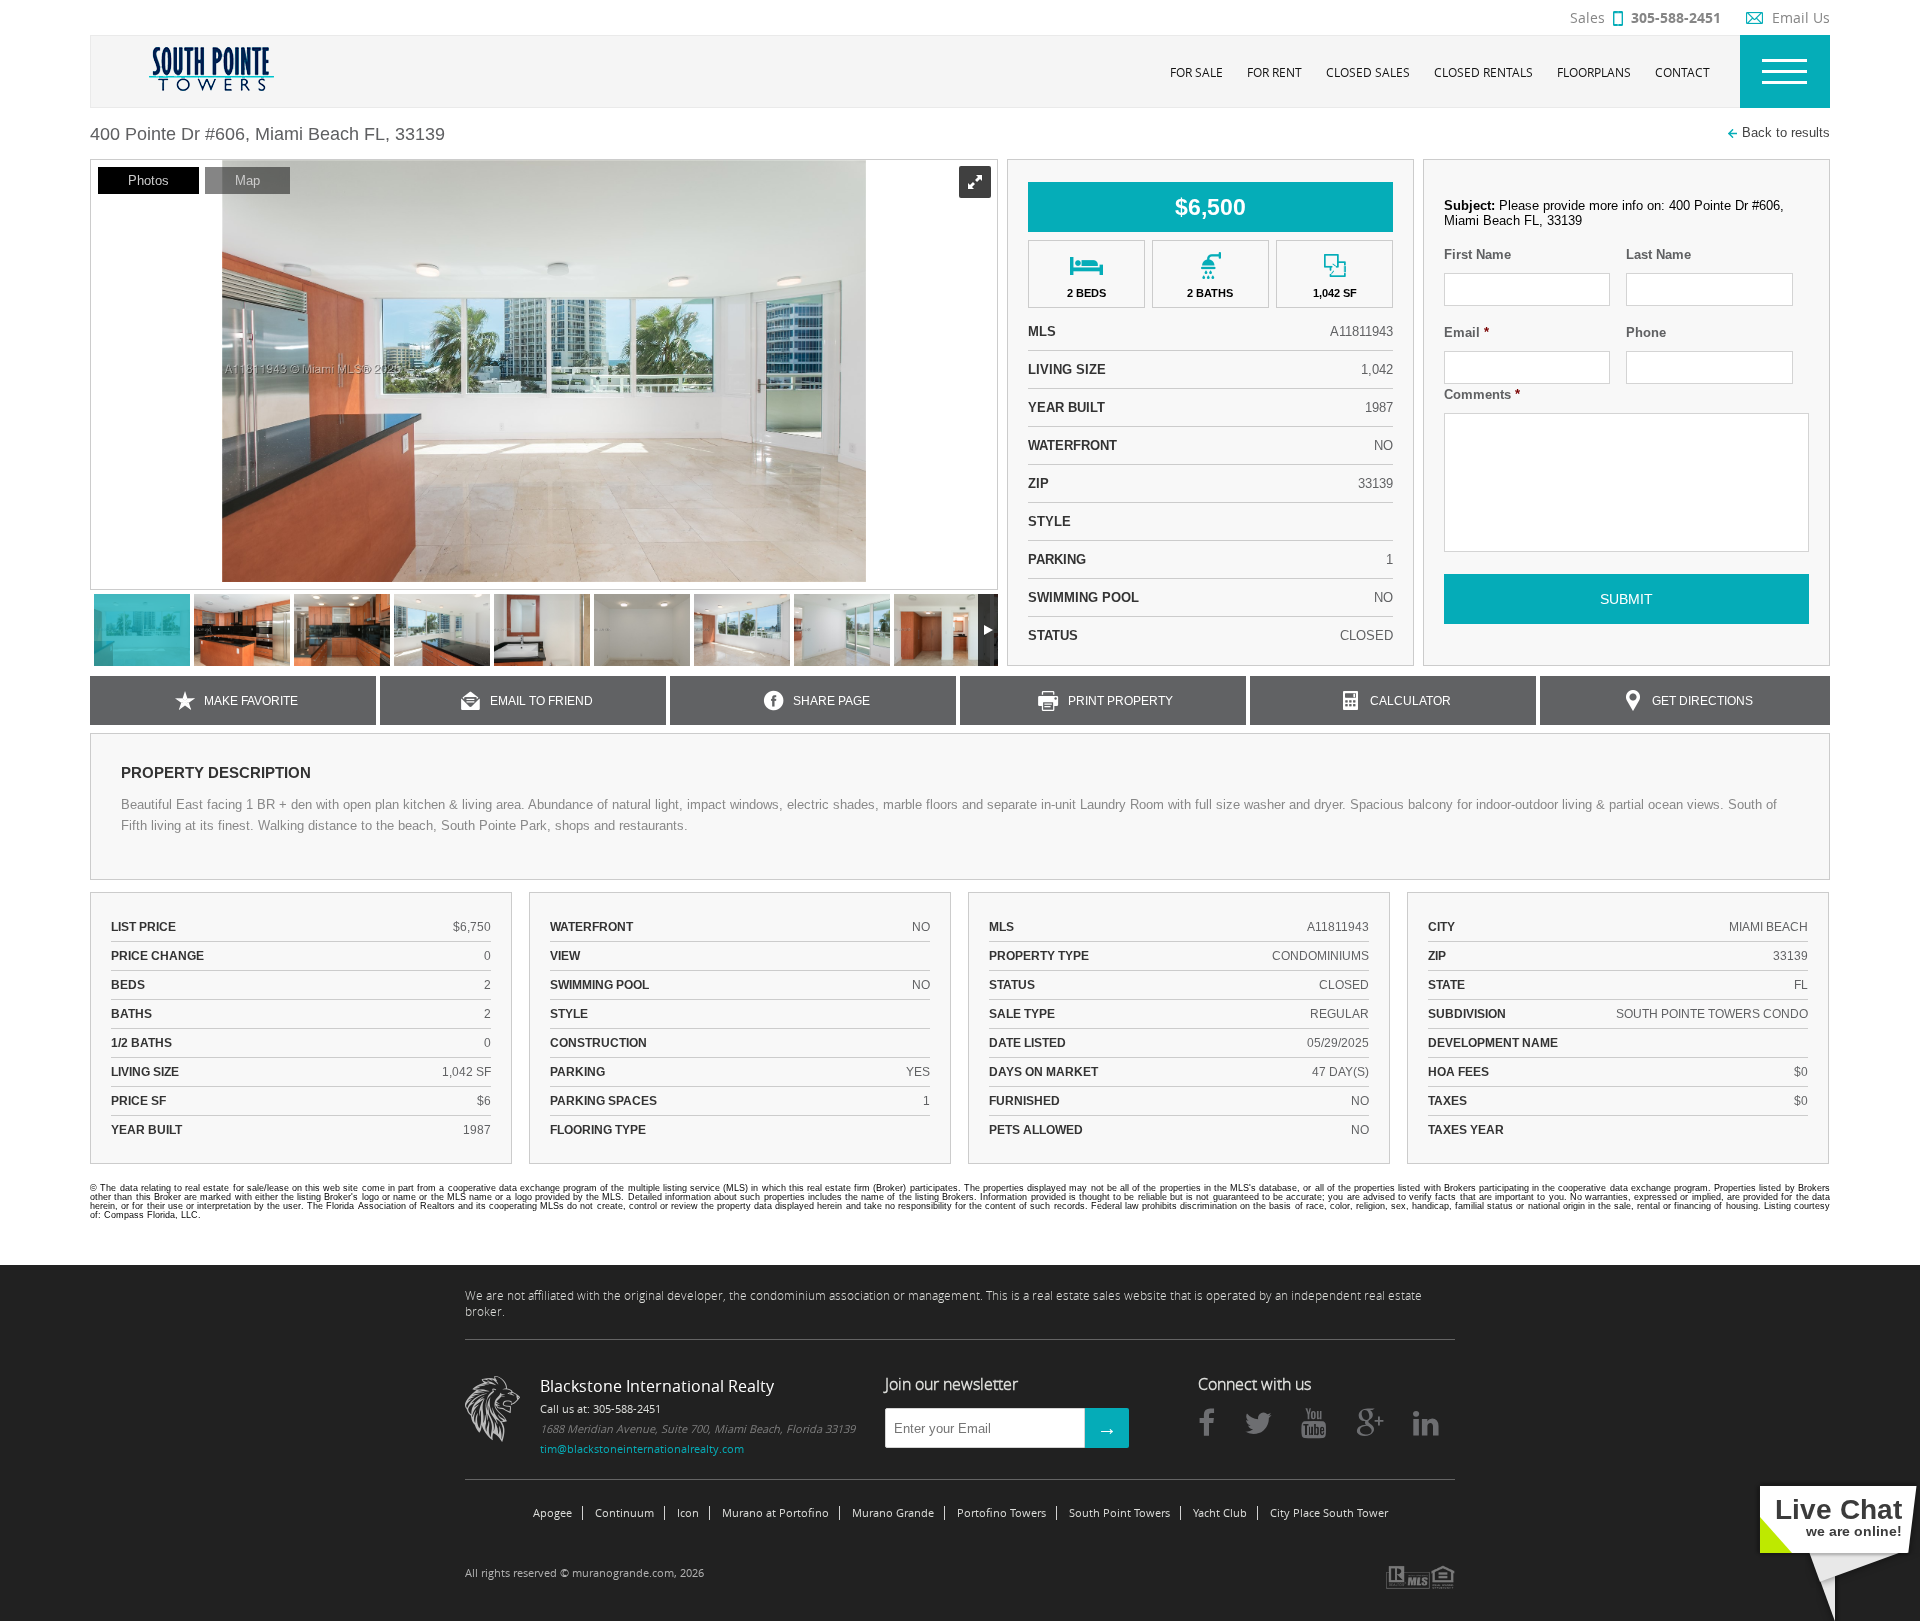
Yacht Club (1220, 1513)
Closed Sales (1368, 72)
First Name (1477, 254)
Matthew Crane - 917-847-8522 (268, 1215)
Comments (1482, 394)
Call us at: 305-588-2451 (600, 1408)
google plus (1370, 1423)
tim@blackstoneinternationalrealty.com (642, 1448)
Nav (1785, 71)
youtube (1314, 1423)
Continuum (624, 1513)
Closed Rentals (1483, 72)
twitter (1258, 1423)
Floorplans (1594, 72)
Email (1466, 332)
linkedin (1426, 1423)
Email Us (1801, 17)
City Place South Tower (1329, 1513)
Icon (688, 1513)
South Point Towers (1119, 1513)
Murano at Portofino (775, 1513)
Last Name (1658, 254)
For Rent (1274, 72)
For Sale (1196, 72)
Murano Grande (893, 1513)
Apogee (552, 1513)
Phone (1646, 332)
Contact (1682, 72)
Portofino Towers (1001, 1513)
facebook (1206, 1423)
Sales (1645, 17)
